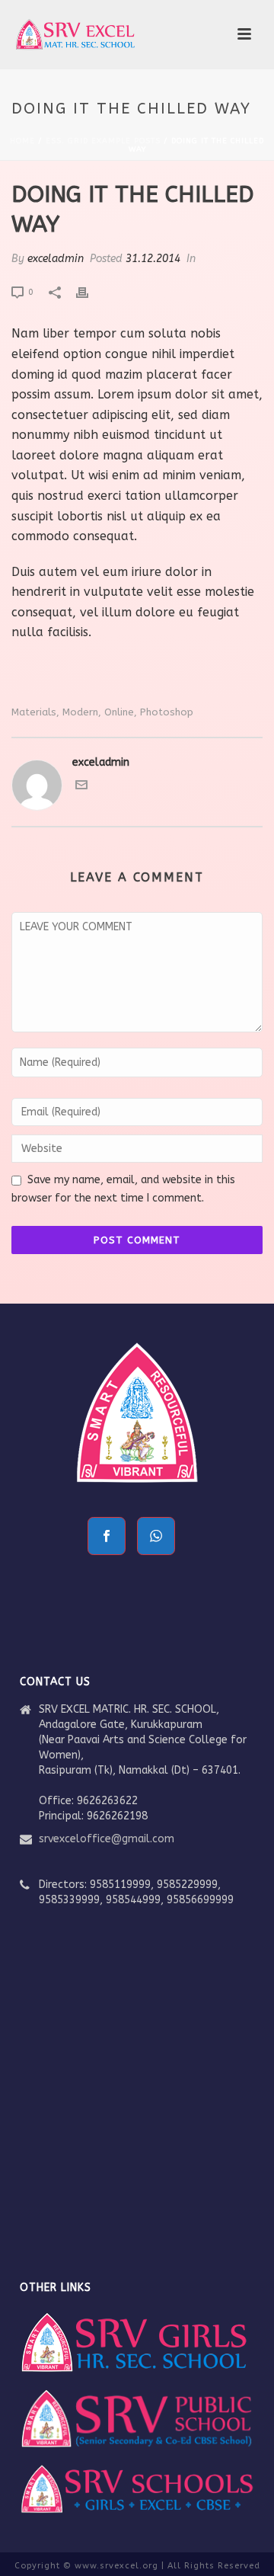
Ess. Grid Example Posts (103, 141)
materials (34, 712)
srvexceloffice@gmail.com (107, 1839)
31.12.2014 (153, 259)
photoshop (167, 712)
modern (80, 712)
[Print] (90, 291)
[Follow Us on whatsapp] (156, 1536)
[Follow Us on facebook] (107, 1536)
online (119, 712)
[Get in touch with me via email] (81, 787)
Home (22, 141)
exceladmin (56, 259)
